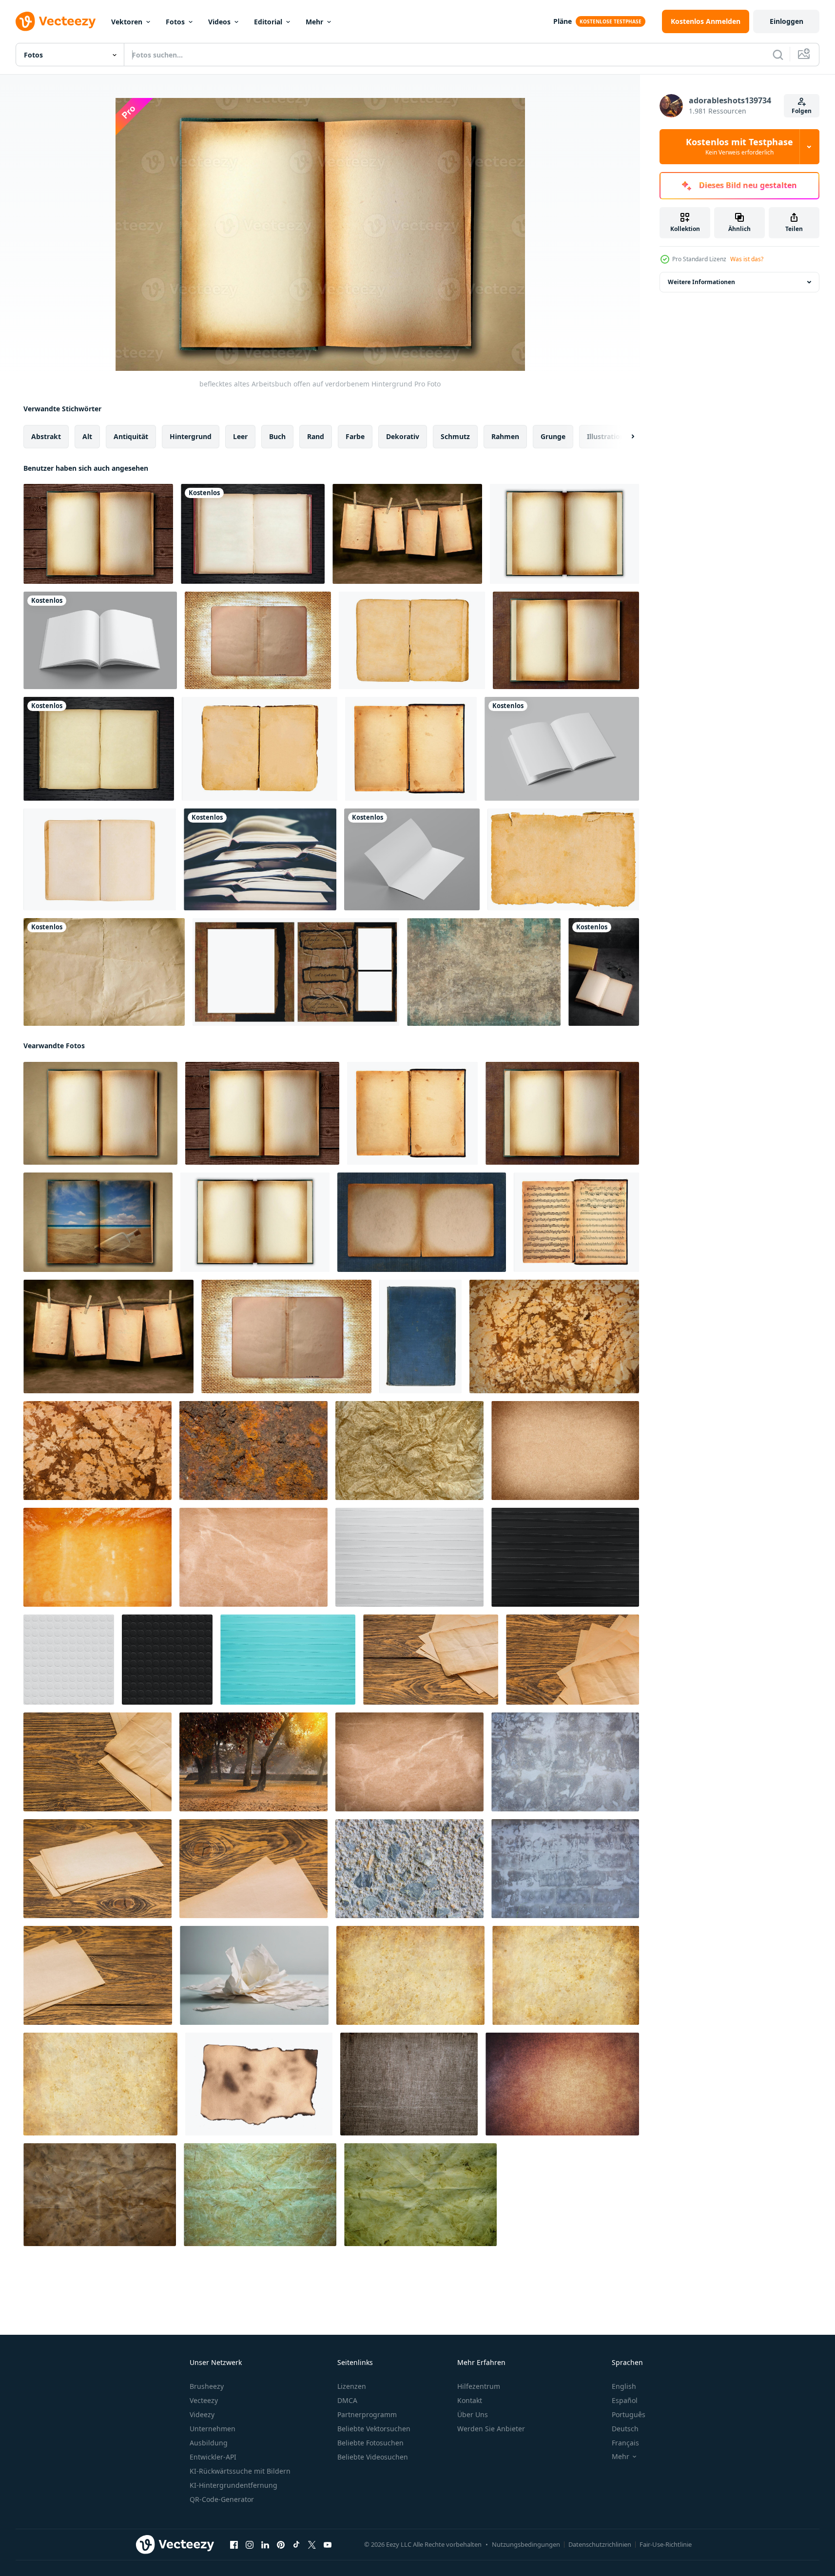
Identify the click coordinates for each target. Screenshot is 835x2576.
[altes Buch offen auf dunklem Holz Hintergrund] (253, 534)
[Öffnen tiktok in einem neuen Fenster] (296, 2545)
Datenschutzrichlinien (600, 2544)
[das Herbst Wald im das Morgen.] (253, 1762)
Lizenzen (352, 2386)
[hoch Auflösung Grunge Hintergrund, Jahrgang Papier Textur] (100, 2084)
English (624, 2386)
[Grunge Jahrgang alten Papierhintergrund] (565, 1451)
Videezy (202, 2414)
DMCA (347, 2400)
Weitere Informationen (701, 282)
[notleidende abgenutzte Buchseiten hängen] (407, 534)
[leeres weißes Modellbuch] (562, 749)
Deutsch (625, 2429)
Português (629, 2414)
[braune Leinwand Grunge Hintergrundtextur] (409, 2084)
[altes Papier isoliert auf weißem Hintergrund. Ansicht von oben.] (412, 640)
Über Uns (473, 2414)
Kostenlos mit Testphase (739, 147)
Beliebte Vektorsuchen (374, 2429)
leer (240, 436)
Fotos (175, 22)
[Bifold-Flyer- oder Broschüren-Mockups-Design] (412, 859)
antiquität (131, 436)
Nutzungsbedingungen (526, 2544)
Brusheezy (207, 2386)
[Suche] (778, 55)
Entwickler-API (213, 2457)
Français (625, 2443)
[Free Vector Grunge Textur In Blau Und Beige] (484, 972)
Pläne (563, 21)
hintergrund (191, 436)
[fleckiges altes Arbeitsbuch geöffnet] (566, 640)
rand (316, 436)
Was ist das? (747, 259)
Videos (219, 22)
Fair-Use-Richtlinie (666, 2544)
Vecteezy (204, 2400)
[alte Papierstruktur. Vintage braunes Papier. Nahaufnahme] (409, 1762)
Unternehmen (213, 2429)
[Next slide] (624, 437)
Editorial (268, 22)
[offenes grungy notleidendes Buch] (564, 534)
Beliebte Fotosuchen (370, 2443)
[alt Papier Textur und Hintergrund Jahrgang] (104, 972)
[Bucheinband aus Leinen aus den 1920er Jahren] (420, 1336)
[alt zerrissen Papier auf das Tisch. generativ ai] (254, 1975)
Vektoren (127, 22)
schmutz (455, 436)
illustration (606, 436)
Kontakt (470, 2400)
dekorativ (403, 436)
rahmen (505, 436)
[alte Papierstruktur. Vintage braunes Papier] (253, 1557)
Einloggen (786, 21)
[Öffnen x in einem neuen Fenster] (312, 2545)
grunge (553, 436)
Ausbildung (209, 2443)
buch (277, 436)
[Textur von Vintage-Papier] (554, 1336)
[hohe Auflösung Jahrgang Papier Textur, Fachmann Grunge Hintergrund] (410, 1975)
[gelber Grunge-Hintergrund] (97, 1557)
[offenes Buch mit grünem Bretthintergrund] (260, 859)
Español (625, 2400)
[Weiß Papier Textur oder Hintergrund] (409, 1557)
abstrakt (46, 436)
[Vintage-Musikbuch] (576, 1222)
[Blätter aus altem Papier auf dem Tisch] (431, 1660)
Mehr (314, 22)
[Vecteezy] (56, 21)
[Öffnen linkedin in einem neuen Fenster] (265, 2545)
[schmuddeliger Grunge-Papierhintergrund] (422, 1222)
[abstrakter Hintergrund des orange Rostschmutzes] (253, 1451)
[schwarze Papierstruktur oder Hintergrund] (565, 1557)
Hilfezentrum (479, 2386)
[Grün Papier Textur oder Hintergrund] (288, 1660)
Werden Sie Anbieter (491, 2429)
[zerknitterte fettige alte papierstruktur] (409, 1451)
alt (87, 436)
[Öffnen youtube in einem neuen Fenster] (328, 2545)
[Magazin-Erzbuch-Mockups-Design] (100, 640)
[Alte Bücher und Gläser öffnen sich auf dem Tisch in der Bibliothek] (604, 972)
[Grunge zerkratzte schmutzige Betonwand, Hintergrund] (565, 1762)
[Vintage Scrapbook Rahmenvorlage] (296, 972)
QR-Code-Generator (222, 2499)
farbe (355, 436)
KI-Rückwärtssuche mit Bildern (240, 2471)
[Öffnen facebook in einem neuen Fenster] (234, 2545)
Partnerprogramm (367, 2414)
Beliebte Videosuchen (373, 2457)
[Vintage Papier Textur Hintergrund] (100, 2195)
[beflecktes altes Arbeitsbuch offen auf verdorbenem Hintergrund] (98, 534)
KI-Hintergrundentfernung (233, 2485)
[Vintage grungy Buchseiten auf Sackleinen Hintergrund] (258, 640)
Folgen (802, 111)
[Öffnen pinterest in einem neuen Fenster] (281, 2545)
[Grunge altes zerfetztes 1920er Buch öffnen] (411, 749)
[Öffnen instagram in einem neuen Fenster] (250, 2545)
